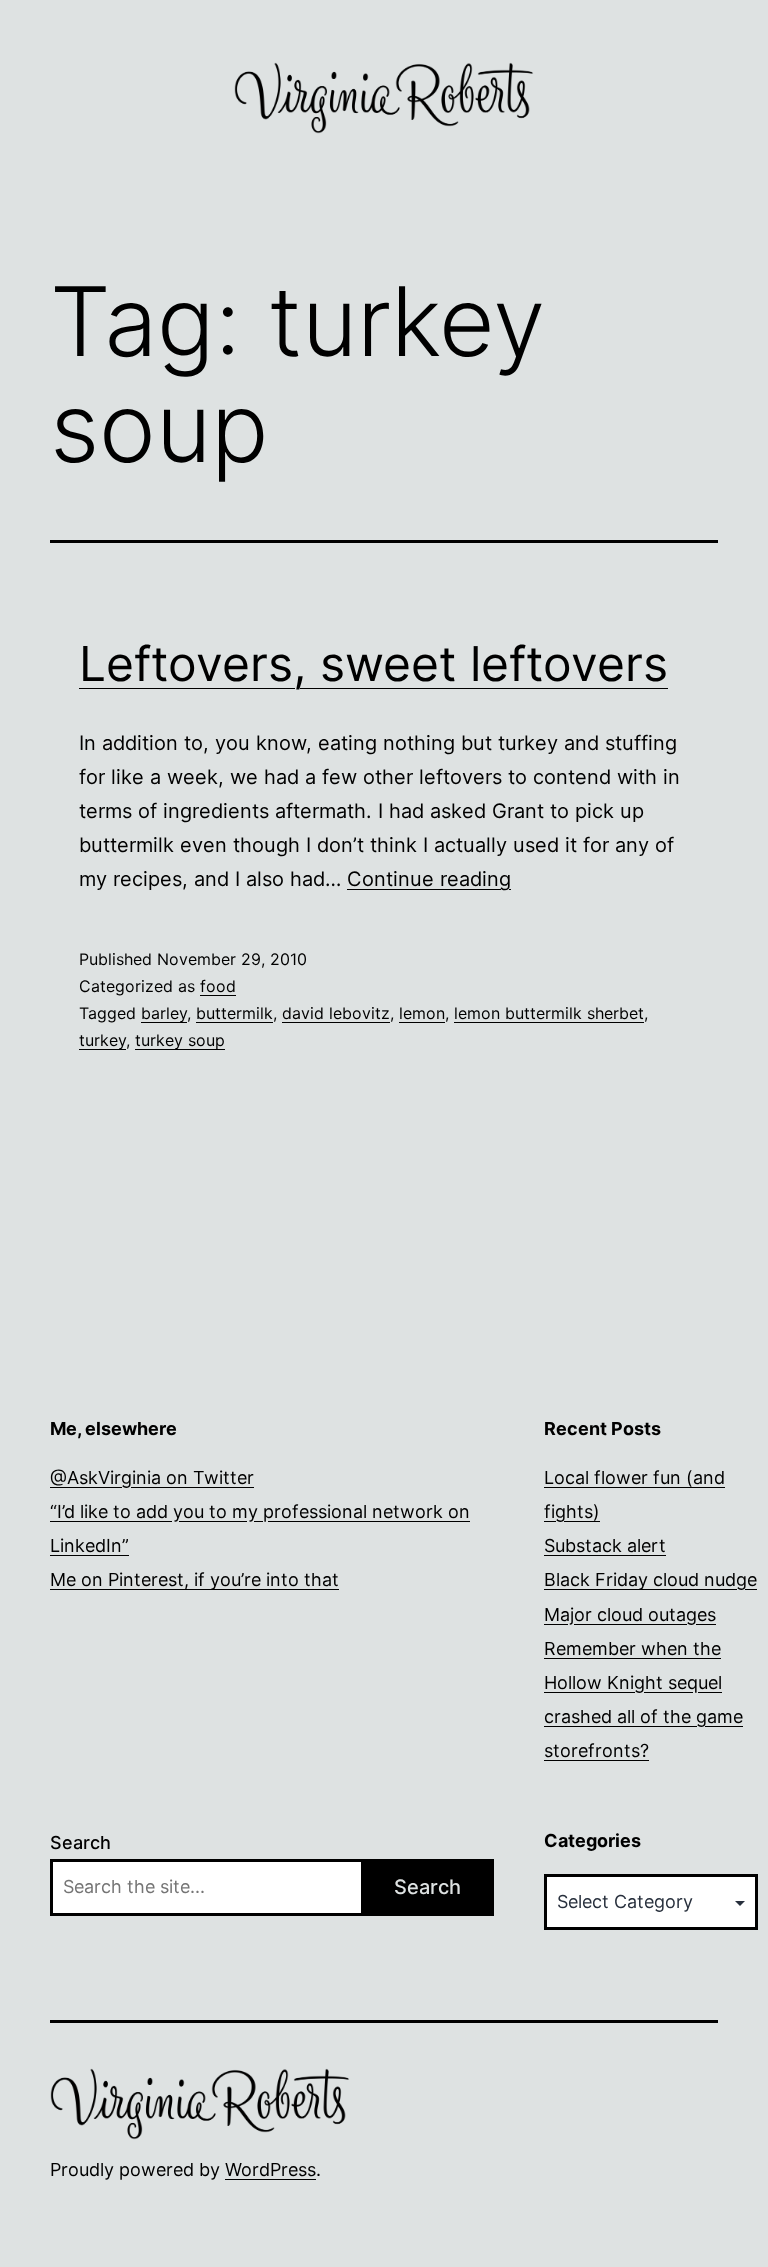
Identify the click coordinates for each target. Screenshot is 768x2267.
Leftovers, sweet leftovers (373, 663)
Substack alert (605, 1545)
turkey (102, 1040)
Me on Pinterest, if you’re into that (194, 1579)
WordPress (270, 2169)
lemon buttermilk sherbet (549, 1013)
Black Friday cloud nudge (650, 1579)
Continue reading (429, 879)
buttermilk (234, 1013)
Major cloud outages (630, 1614)
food (218, 986)
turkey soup (180, 1040)
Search (80, 1842)
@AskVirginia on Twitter (152, 1477)
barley (164, 1013)
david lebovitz (336, 1013)
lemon (422, 1013)
